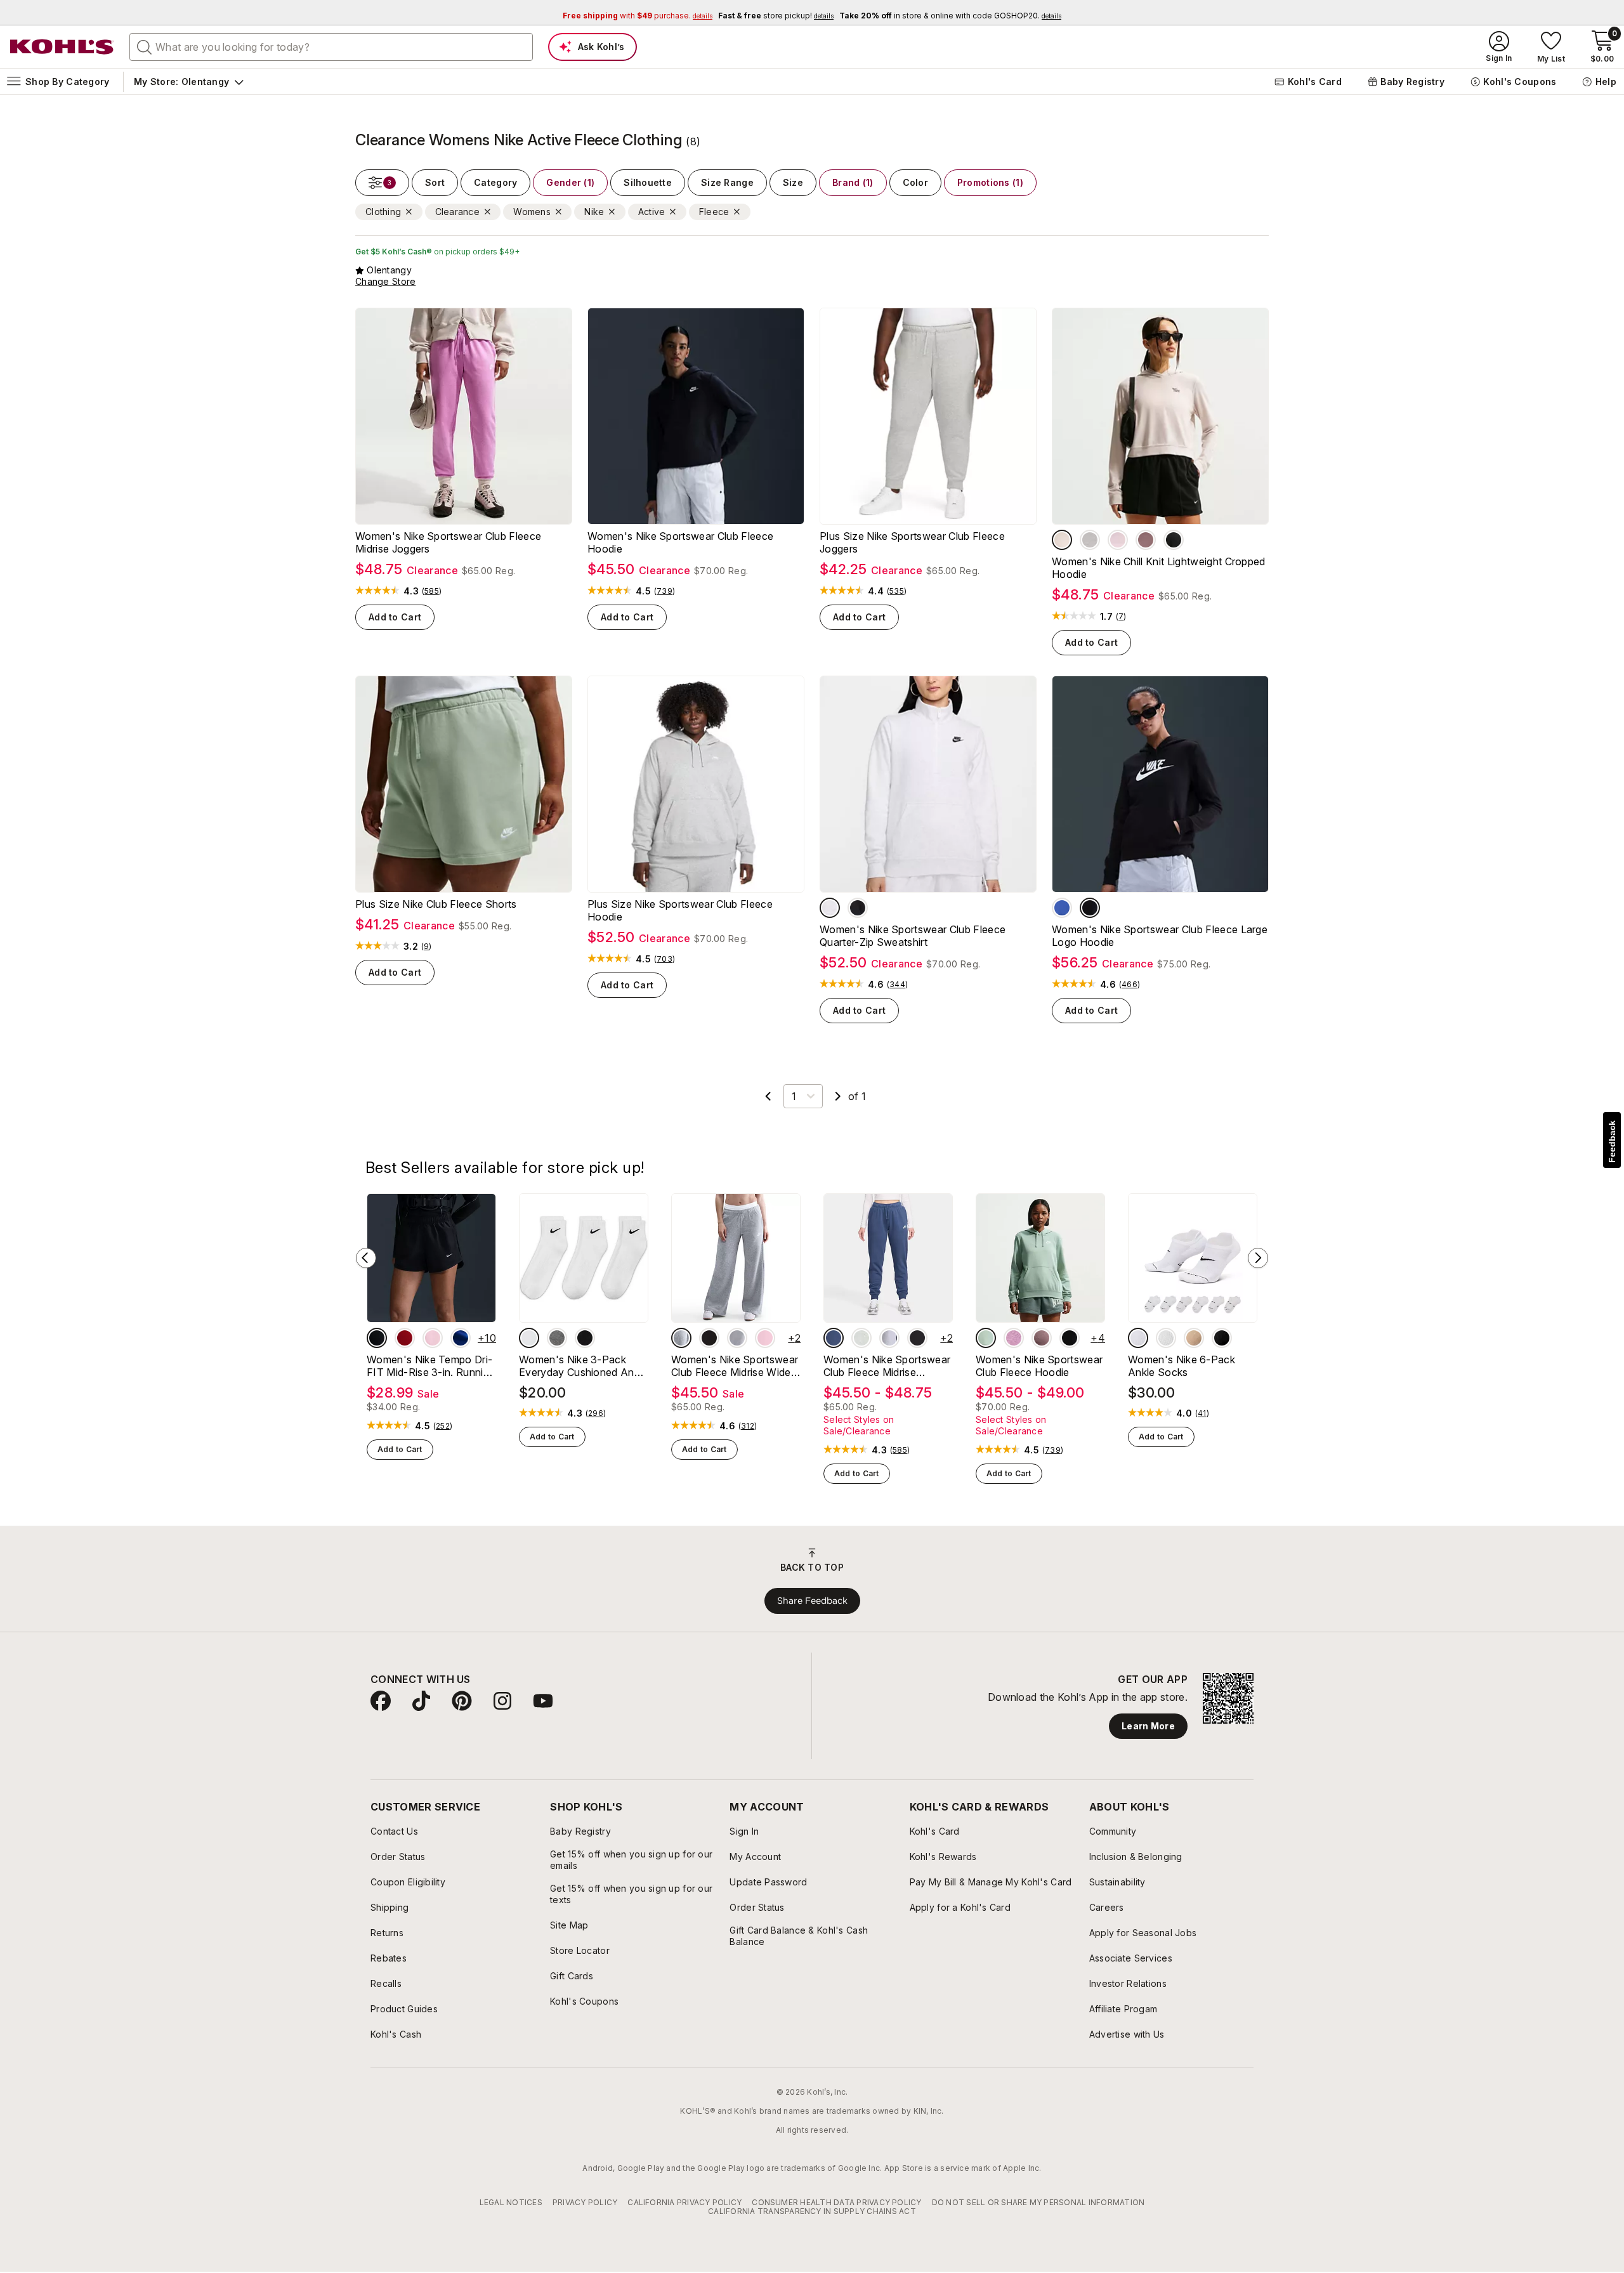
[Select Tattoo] (1146, 540)
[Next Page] (838, 1096)
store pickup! (776, 16)
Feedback (1612, 1142)
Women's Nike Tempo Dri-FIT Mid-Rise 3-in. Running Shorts (431, 1366)
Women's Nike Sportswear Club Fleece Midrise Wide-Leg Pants (735, 1366)
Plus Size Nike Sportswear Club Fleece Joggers (912, 542)
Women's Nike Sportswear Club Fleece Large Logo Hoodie (1160, 936)
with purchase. (638, 16)
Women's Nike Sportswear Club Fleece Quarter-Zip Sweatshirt (913, 936)
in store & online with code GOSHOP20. (950, 16)
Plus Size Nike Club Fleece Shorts (436, 904)
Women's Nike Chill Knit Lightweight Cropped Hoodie (1159, 568)
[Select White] (529, 1338)
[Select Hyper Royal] (461, 1338)
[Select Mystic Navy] (834, 1338)
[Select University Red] (405, 1338)
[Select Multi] (1194, 1338)
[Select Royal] (1062, 908)
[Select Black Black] (377, 1338)
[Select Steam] (986, 1338)
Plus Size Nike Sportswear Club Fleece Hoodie (680, 910)
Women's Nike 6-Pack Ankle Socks (1182, 1366)
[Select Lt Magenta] (1014, 1338)
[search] (145, 46)
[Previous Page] (768, 1096)
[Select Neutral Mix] (557, 1338)
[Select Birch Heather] (830, 908)
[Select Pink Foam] (1118, 540)
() (432, 591)
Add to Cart (395, 617)
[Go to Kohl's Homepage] (62, 47)
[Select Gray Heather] (861, 1338)
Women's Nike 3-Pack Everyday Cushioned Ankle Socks (583, 1366)
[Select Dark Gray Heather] (681, 1338)
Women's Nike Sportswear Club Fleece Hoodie (680, 542)
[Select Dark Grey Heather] (1090, 540)
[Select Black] (1174, 540)
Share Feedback (812, 1601)
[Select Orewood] (1062, 540)
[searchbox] (331, 47)
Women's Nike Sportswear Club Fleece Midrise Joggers (448, 542)
